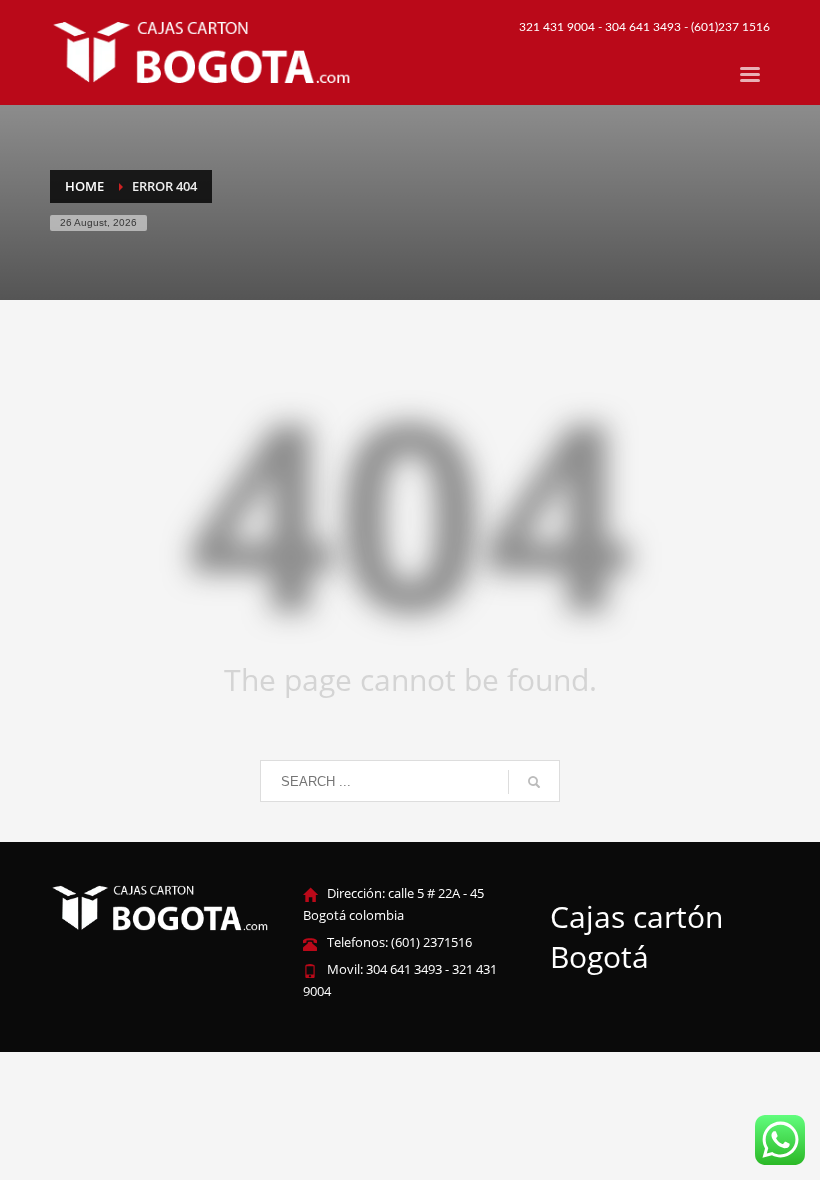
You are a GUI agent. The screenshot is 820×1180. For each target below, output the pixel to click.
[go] (534, 782)
